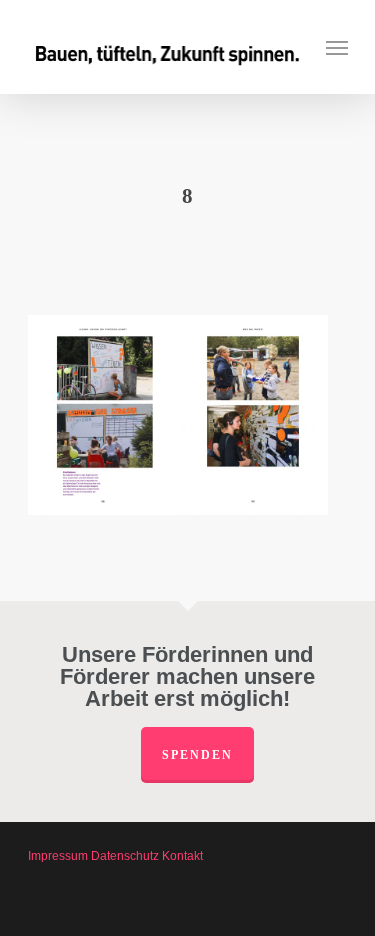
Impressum (58, 856)
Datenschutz (125, 856)
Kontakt (182, 856)
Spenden (197, 755)
